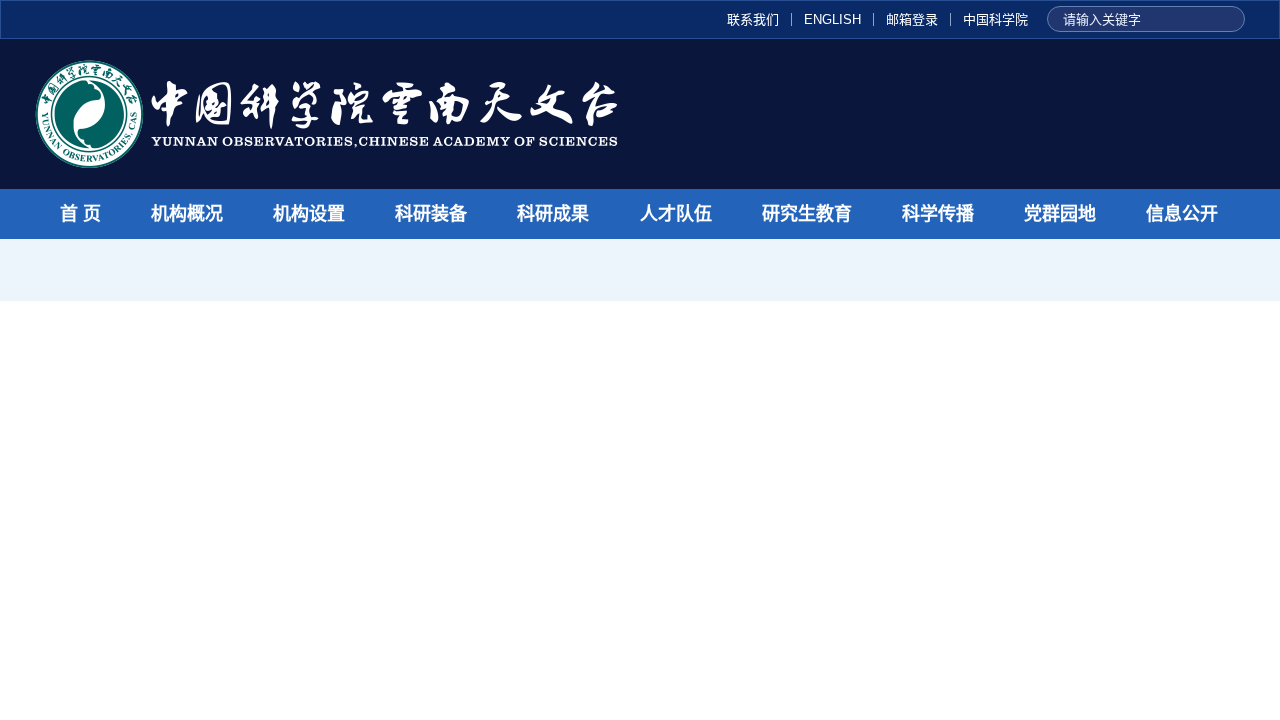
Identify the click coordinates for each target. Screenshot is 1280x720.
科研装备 (431, 214)
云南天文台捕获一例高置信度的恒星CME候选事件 (227, 632)
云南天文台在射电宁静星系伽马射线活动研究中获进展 (241, 671)
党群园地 (1060, 214)
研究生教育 (807, 214)
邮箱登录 (912, 19)
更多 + (811, 351)
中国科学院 (995, 19)
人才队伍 (676, 214)
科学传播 (938, 214)
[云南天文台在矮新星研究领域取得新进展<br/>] (164, 479)
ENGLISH (832, 19)
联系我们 (753, 19)
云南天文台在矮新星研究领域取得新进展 (475, 418)
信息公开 (1182, 214)
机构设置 (309, 214)
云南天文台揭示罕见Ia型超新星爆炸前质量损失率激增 (239, 594)
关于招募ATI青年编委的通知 (1090, 449)
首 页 (80, 214)
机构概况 (187, 214)
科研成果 (553, 214)
